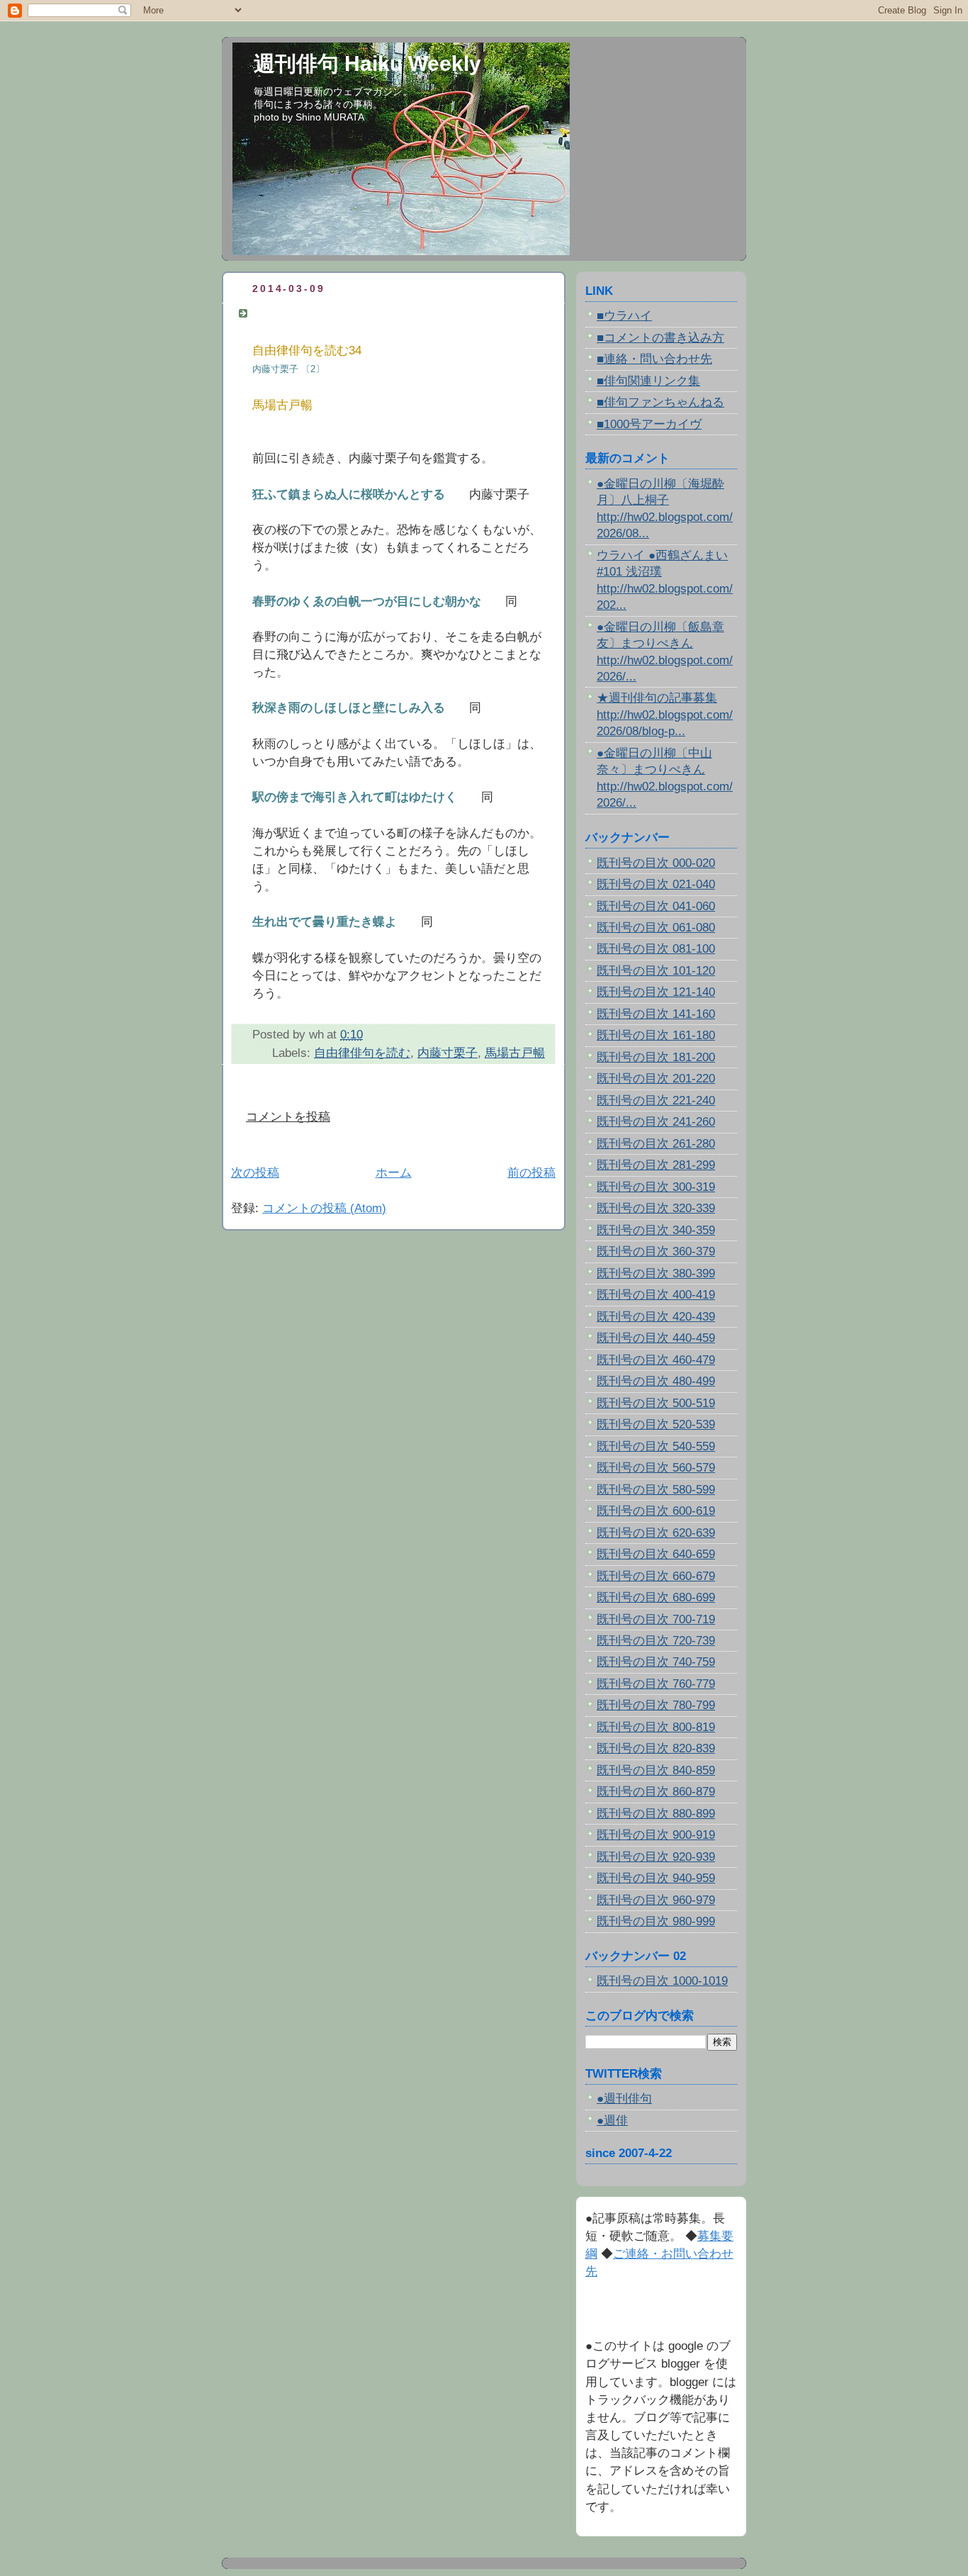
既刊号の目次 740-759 (656, 1662)
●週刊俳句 (624, 2099)
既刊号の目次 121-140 (656, 992)
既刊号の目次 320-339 (656, 1208)
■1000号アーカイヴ (649, 424)
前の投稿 (531, 1173)
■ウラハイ (624, 316)
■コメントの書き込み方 (660, 338)
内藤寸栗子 (448, 1053)
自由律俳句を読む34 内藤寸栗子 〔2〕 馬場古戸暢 (396, 313)
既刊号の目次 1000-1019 (662, 1981)
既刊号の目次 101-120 (656, 971)
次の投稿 (255, 1173)
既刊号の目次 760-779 (656, 1684)
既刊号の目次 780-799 (656, 1705)
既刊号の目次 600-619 (656, 1511)
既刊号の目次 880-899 (656, 1814)
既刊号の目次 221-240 (656, 1101)
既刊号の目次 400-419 (656, 1295)
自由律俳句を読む (362, 1053)
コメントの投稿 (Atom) (324, 1208)
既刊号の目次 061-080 (656, 928)
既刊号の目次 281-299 (656, 1165)
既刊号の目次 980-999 (656, 1921)
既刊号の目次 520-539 (656, 1424)
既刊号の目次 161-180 (656, 1035)
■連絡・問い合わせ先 (654, 359)
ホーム (394, 1173)
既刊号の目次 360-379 (656, 1251)
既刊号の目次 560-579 (656, 1468)
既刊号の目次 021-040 (656, 884)
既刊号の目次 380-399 (656, 1273)
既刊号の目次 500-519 (656, 1403)
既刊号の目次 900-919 (656, 1835)
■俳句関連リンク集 (648, 381)
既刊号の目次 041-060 (656, 906)
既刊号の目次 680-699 (656, 1597)
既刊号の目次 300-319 (656, 1187)
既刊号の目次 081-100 (656, 949)
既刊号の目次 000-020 (656, 863)
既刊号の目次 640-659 (656, 1554)
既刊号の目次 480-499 (656, 1381)
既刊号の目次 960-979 (656, 1900)
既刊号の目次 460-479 (656, 1360)
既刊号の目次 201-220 (656, 1079)
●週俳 (612, 2121)
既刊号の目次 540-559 (656, 1446)
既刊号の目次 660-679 (656, 1576)
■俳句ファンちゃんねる (660, 402)
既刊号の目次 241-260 (656, 1122)
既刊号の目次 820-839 (656, 1748)
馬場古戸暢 (515, 1053)
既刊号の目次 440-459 (656, 1338)
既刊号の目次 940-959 (656, 1878)
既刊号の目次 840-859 (656, 1770)
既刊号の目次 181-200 (656, 1057)
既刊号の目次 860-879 (656, 1792)
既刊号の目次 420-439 (656, 1317)
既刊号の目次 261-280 (656, 1144)
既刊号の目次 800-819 (656, 1727)
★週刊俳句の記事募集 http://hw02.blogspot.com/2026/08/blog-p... (665, 715)
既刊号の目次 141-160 (656, 1014)
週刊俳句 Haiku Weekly (367, 63)
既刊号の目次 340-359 (656, 1230)
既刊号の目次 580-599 (656, 1490)
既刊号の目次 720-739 (656, 1641)
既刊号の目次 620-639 (656, 1533)
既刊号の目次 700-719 (656, 1619)
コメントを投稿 (288, 1117)
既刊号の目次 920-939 (656, 1857)
